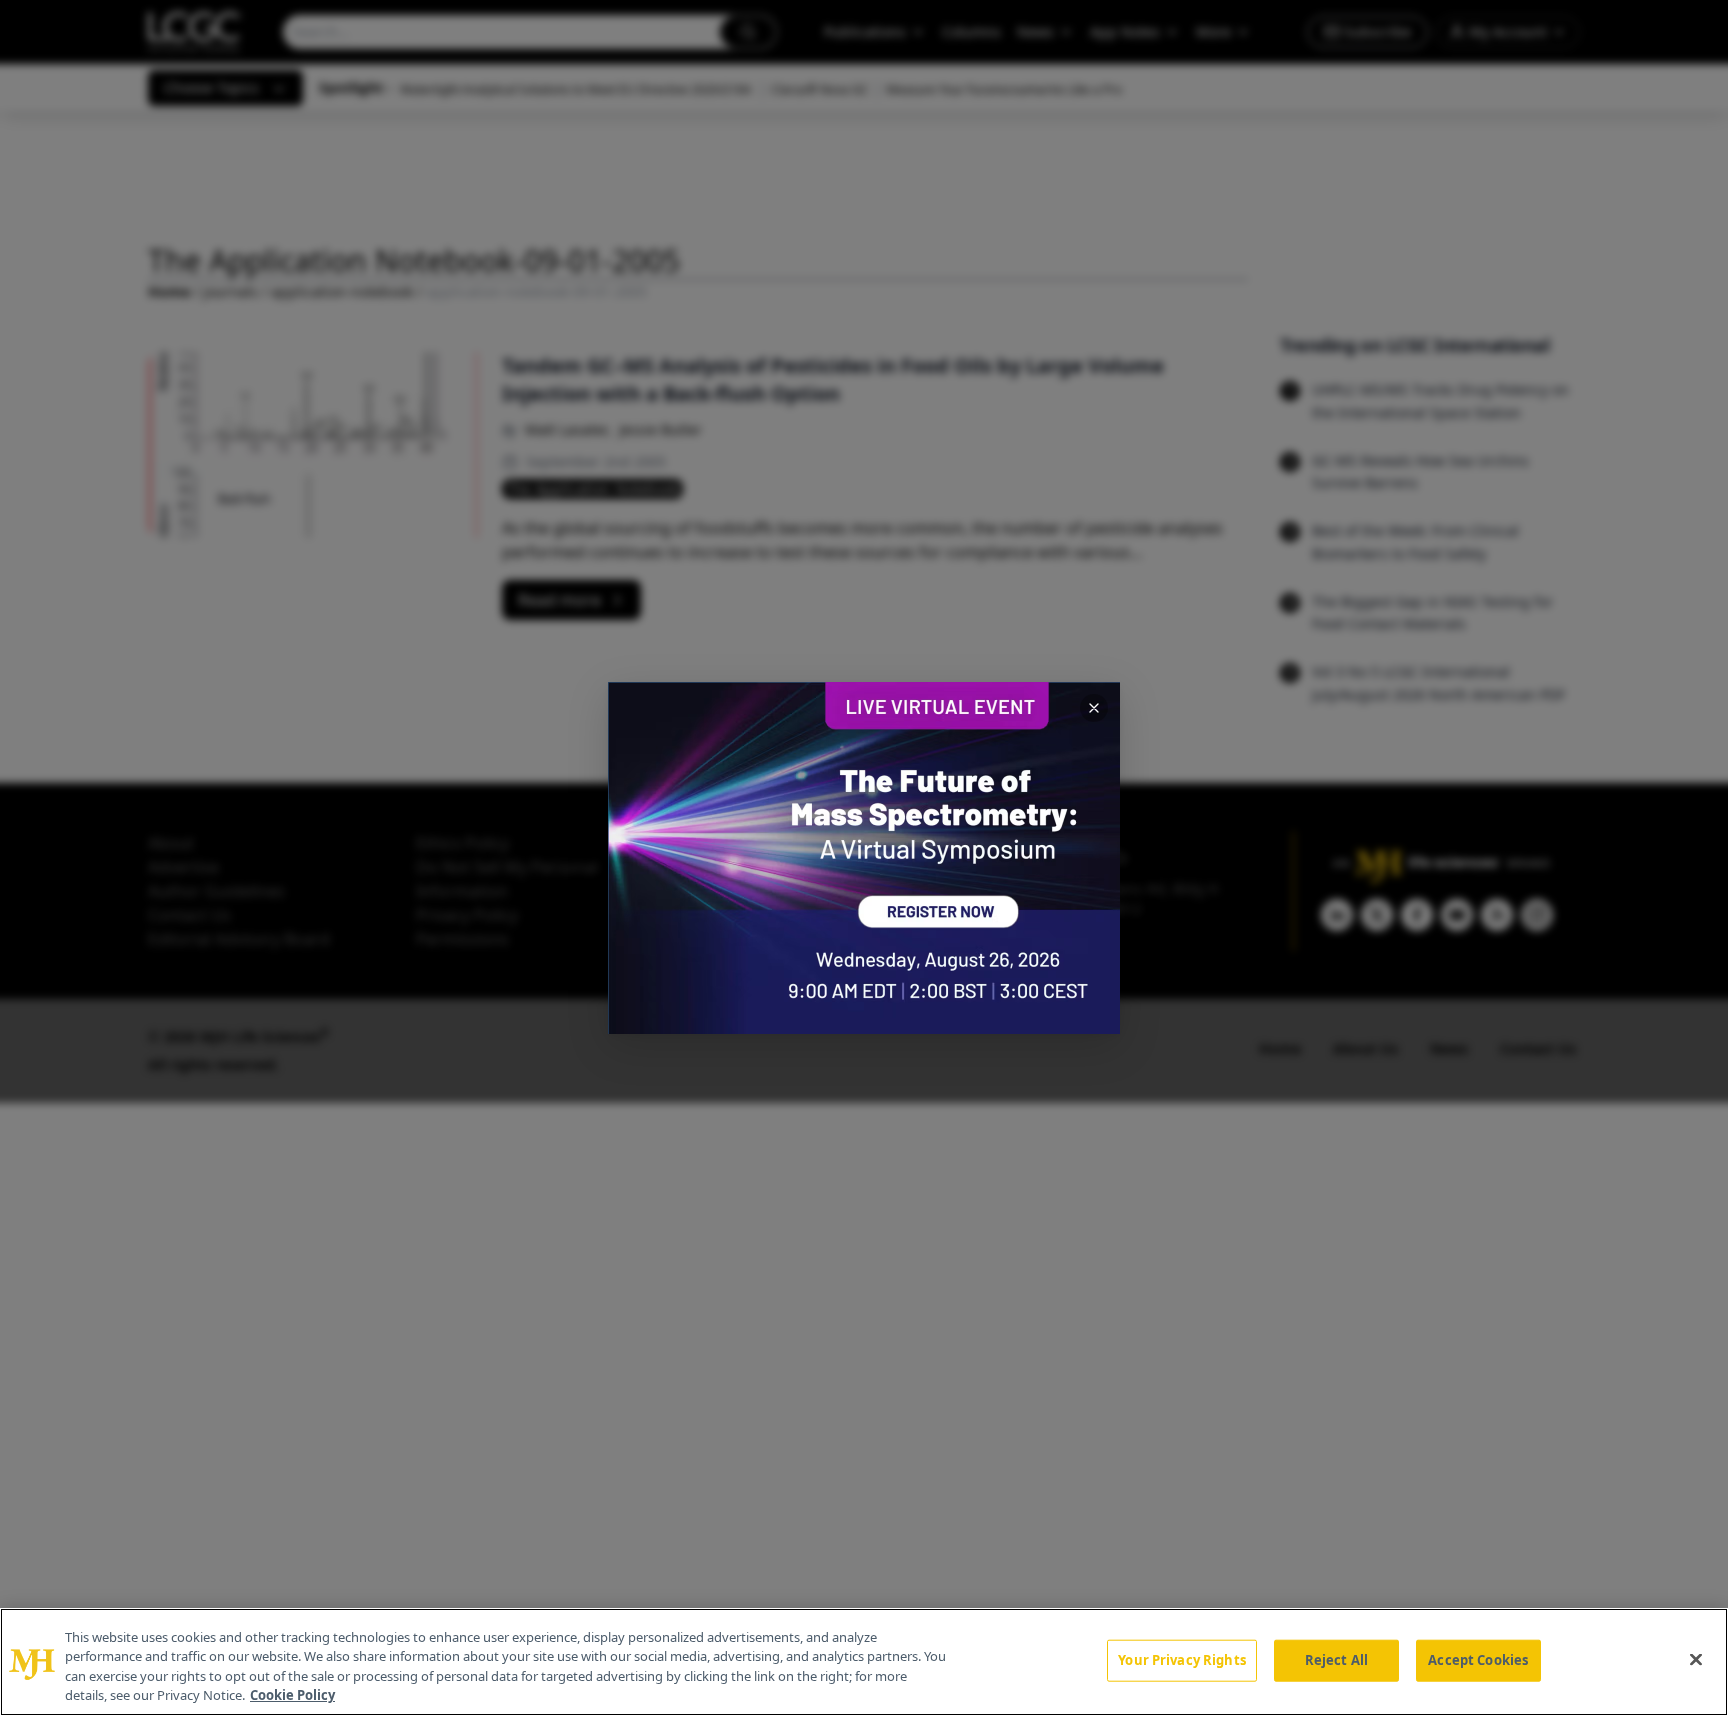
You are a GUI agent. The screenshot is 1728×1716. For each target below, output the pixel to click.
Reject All (1336, 1660)
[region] (864, 1662)
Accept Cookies (1478, 1660)
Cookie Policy (292, 1695)
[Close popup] (1094, 708)
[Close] (1696, 1659)
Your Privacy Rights (1181, 1660)
